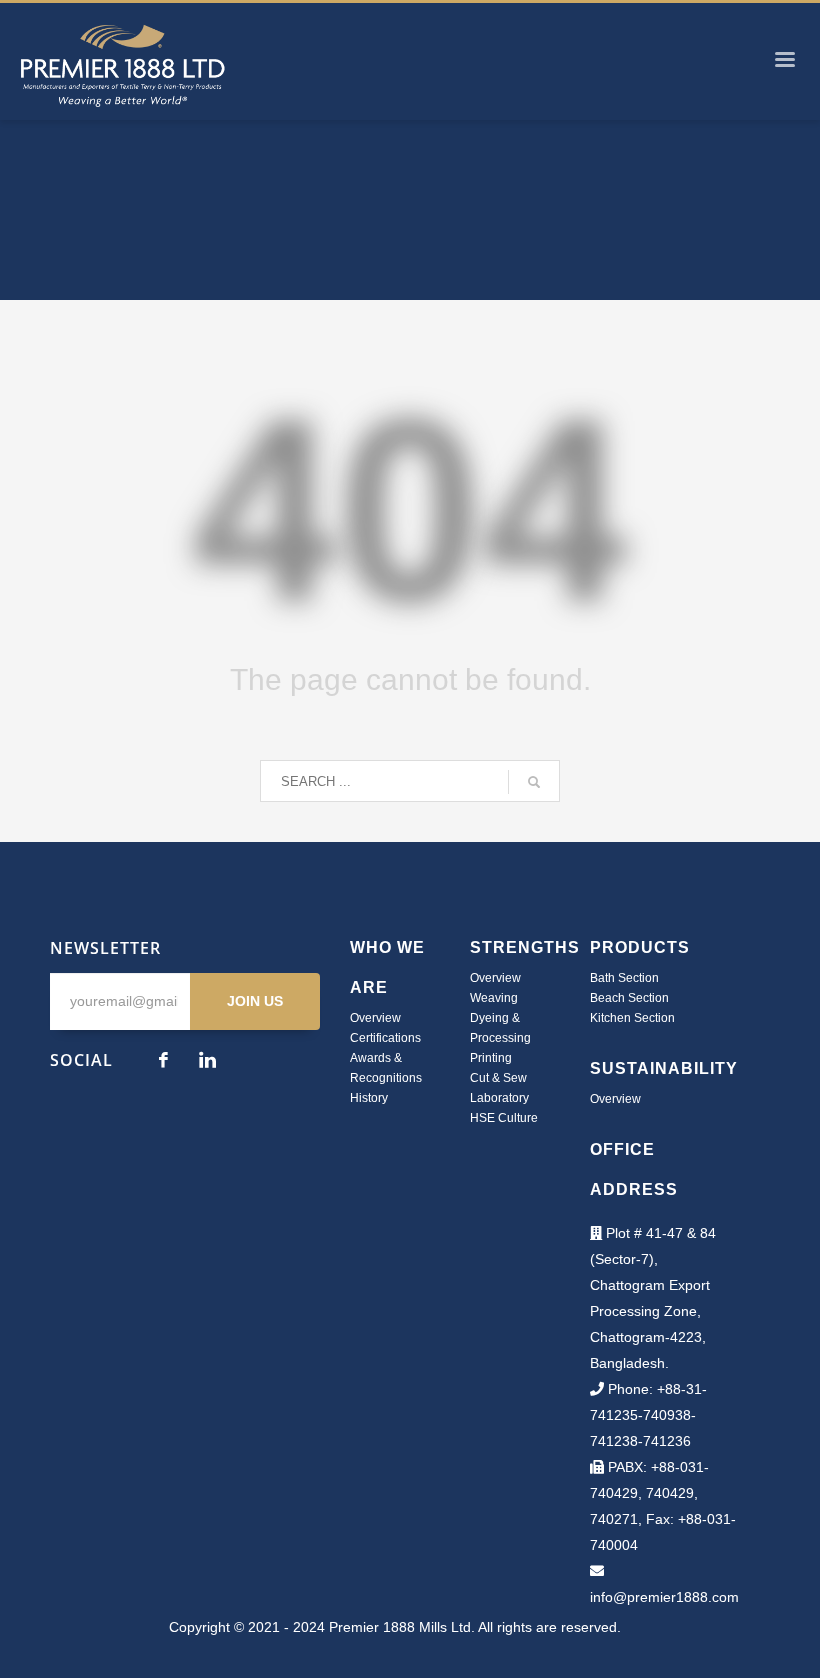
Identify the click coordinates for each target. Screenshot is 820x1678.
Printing (491, 1058)
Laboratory (499, 1098)
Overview (375, 1018)
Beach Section (629, 998)
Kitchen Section (632, 1018)
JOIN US (255, 1001)
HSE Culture (504, 1118)
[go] (534, 782)
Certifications (385, 1038)
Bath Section (624, 978)
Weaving (494, 998)
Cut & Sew (498, 1078)
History (369, 1098)
